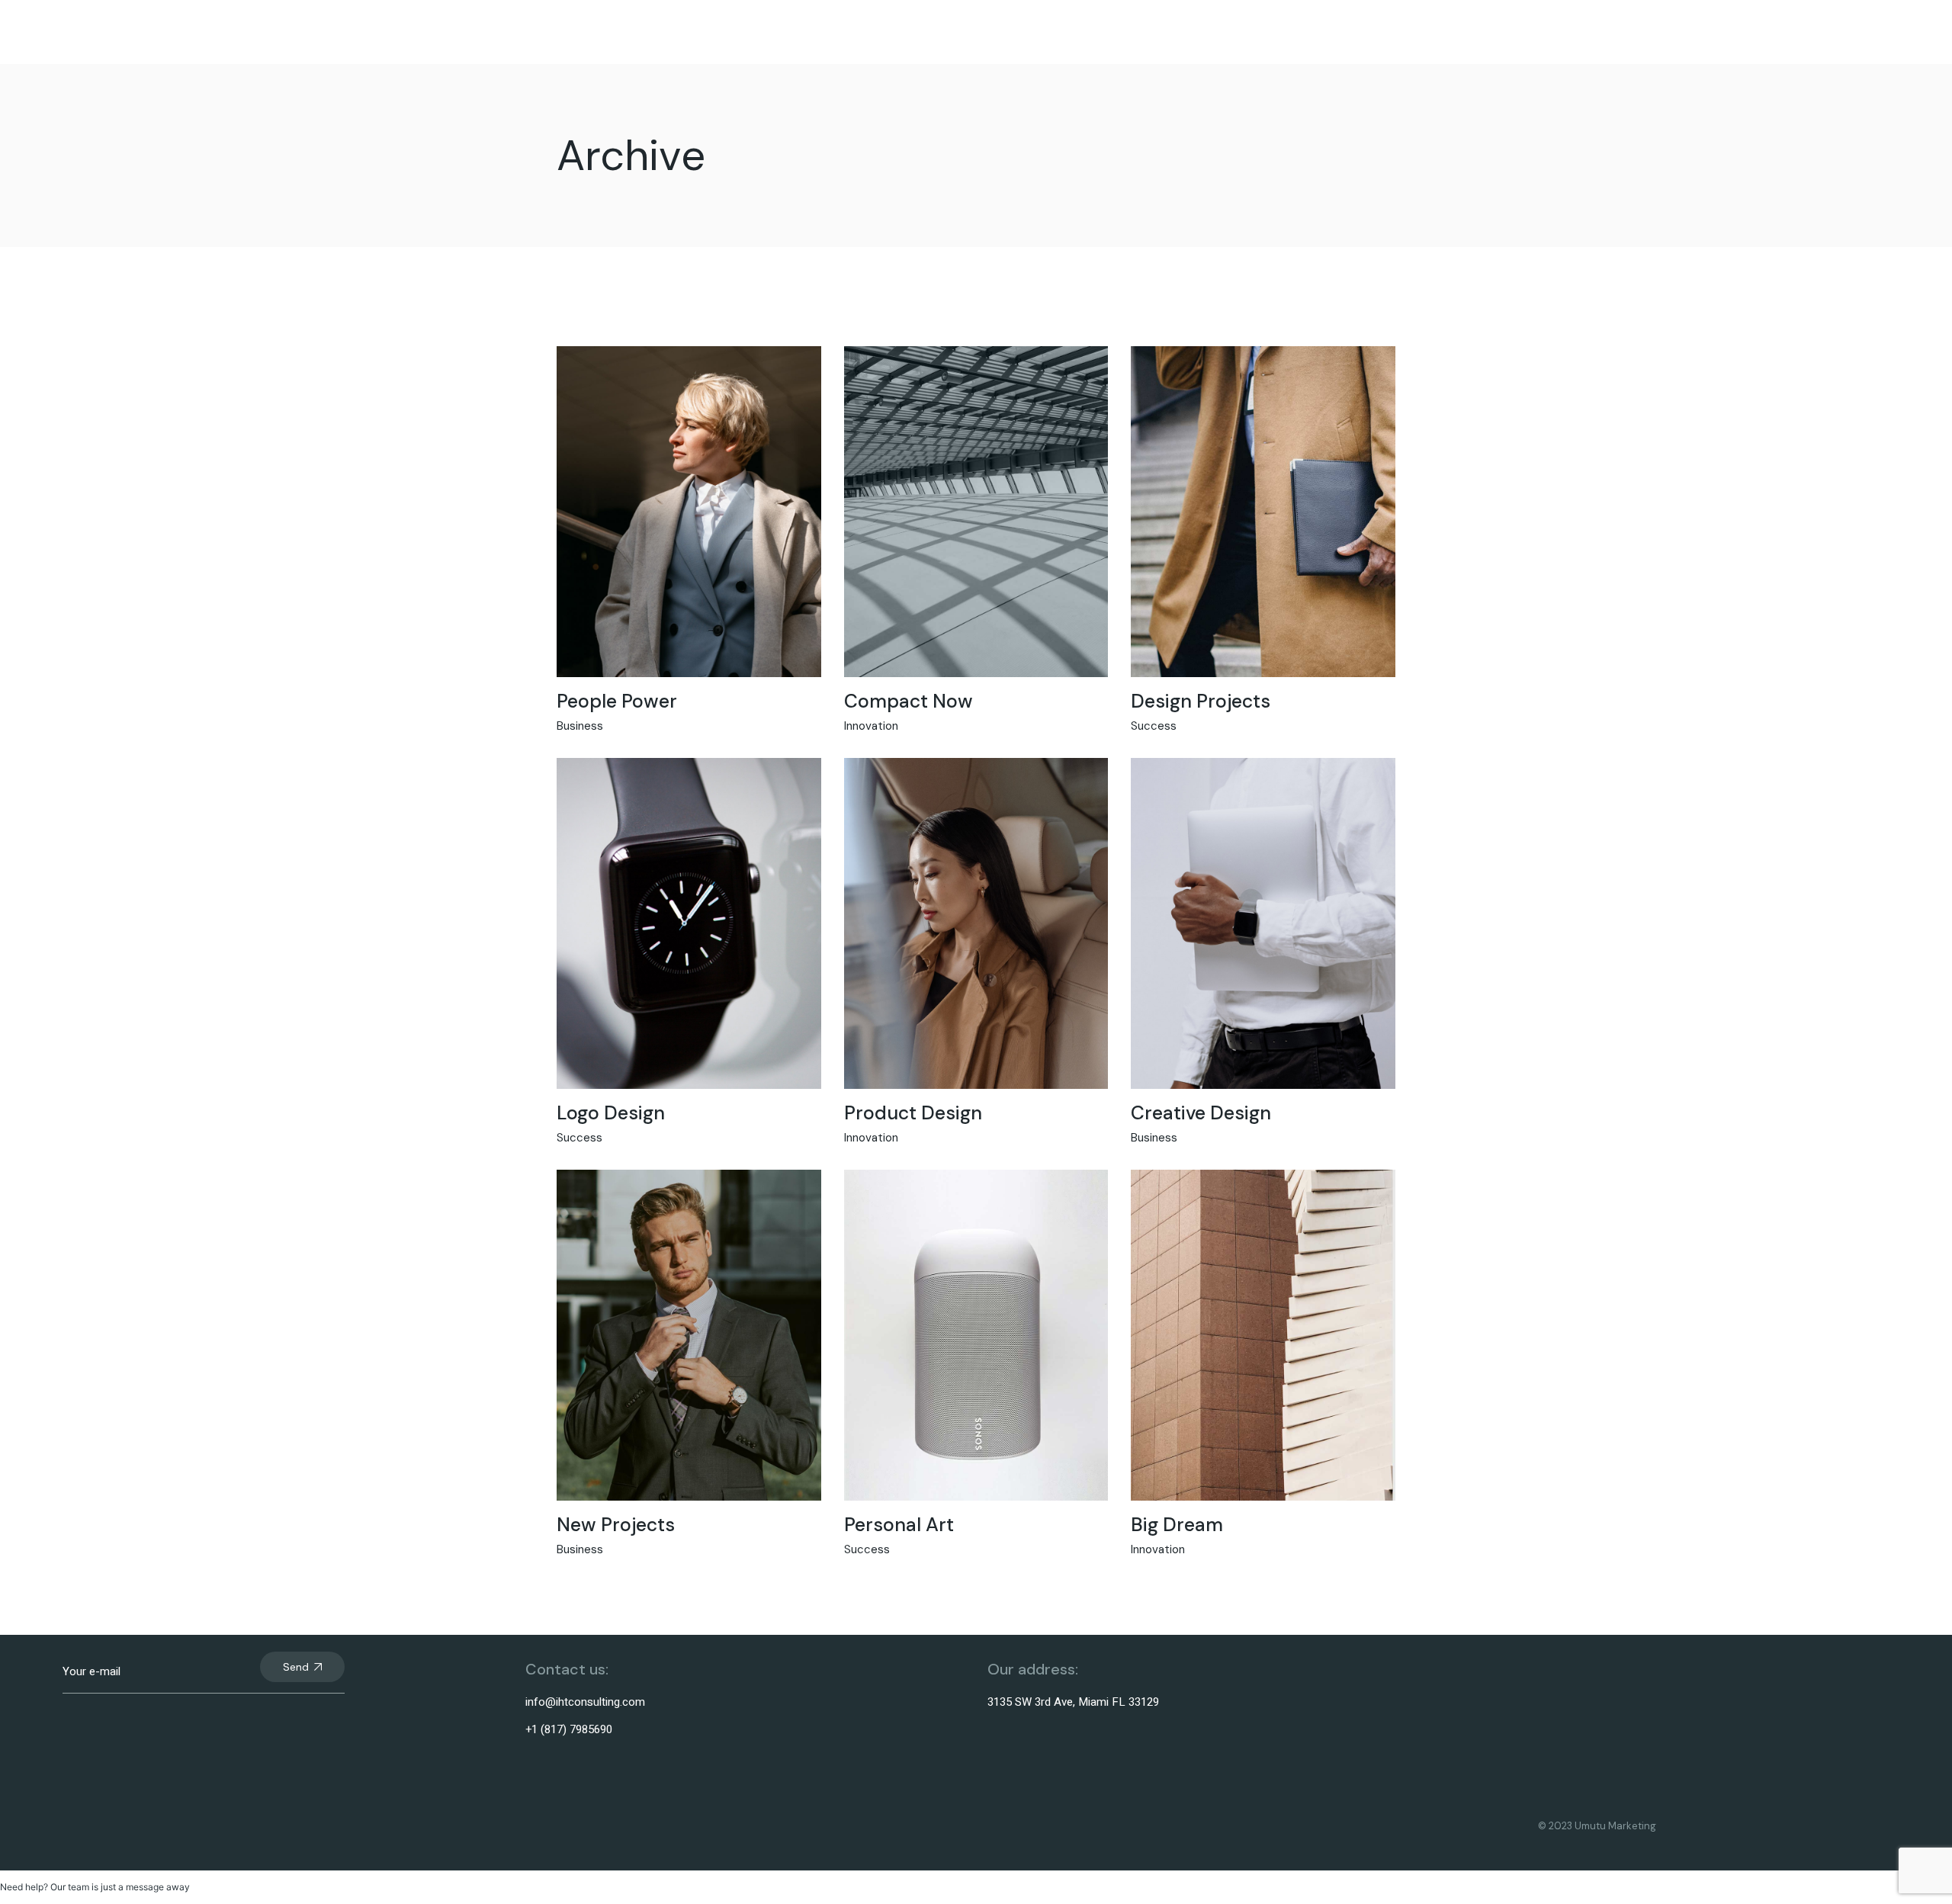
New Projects (616, 1525)
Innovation (871, 726)
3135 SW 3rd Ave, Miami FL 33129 (1073, 1702)
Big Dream (1177, 1525)
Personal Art (899, 1525)
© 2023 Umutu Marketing (1597, 1826)
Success (1154, 726)
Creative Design (1201, 1113)
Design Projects (1201, 701)
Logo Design (611, 1113)
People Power (617, 701)
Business (580, 726)
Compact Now (909, 701)
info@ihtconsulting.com (585, 1702)
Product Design (913, 1113)
